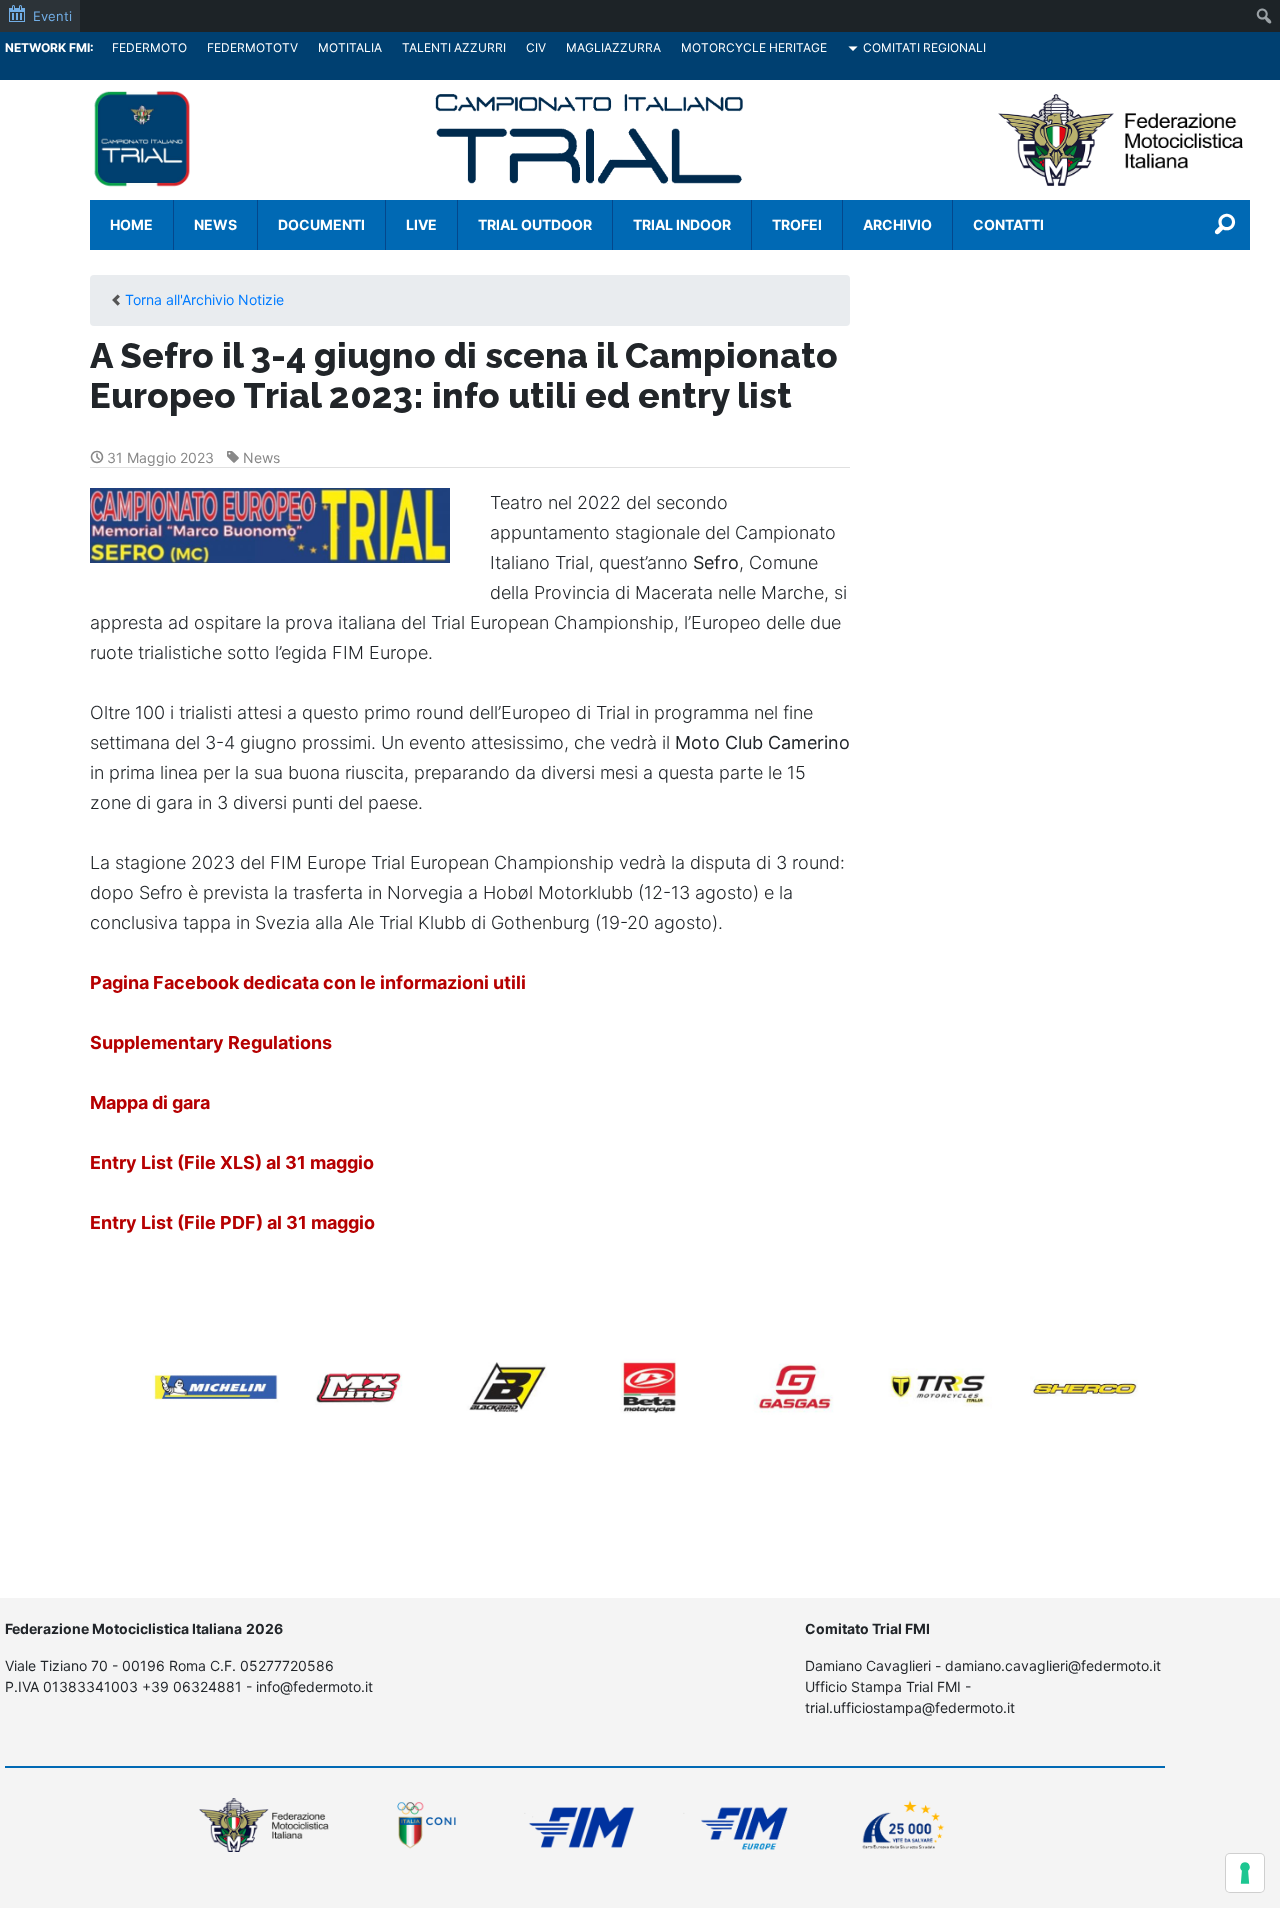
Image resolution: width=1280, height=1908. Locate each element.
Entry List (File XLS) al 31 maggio (232, 1162)
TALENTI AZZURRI (454, 47)
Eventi (52, 16)
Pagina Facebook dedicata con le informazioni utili (308, 982)
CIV (536, 47)
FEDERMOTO (149, 47)
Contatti (1008, 224)
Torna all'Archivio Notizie (204, 299)
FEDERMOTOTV (252, 47)
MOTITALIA (350, 47)
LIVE (421, 224)
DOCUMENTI (321, 224)
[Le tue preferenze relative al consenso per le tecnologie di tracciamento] (1245, 1873)
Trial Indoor (682, 224)
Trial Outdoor (535, 224)
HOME (131, 224)
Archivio (897, 224)
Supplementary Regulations (211, 1042)
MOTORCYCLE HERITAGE (754, 47)
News (261, 457)
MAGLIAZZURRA (613, 47)
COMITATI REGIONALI (924, 47)
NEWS (215, 224)
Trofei (797, 224)
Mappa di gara (150, 1102)
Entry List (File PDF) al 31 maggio (232, 1222)
